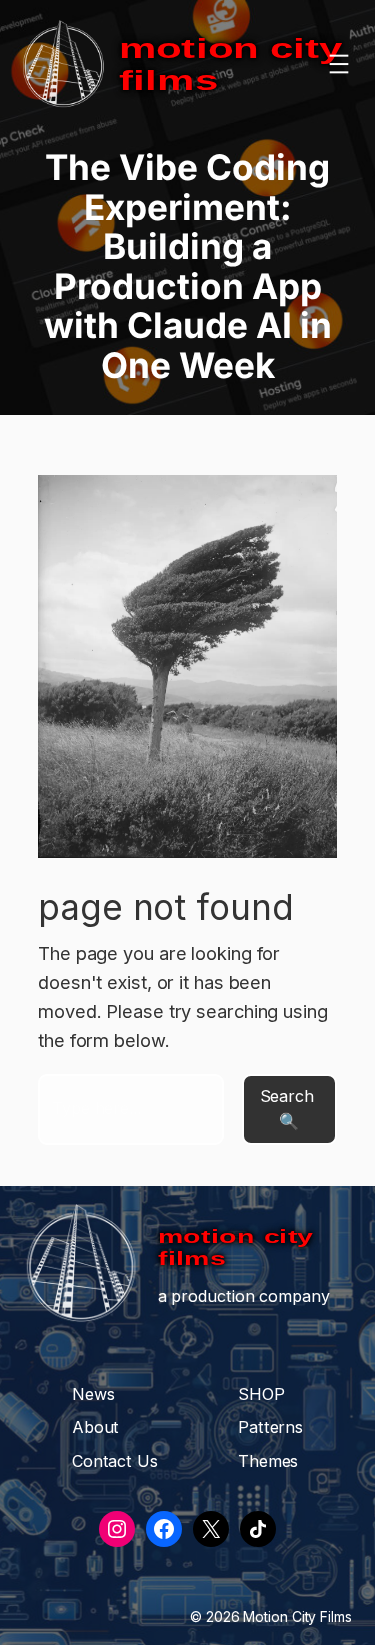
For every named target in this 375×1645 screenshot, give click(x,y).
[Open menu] (339, 64)
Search (287, 1096)
